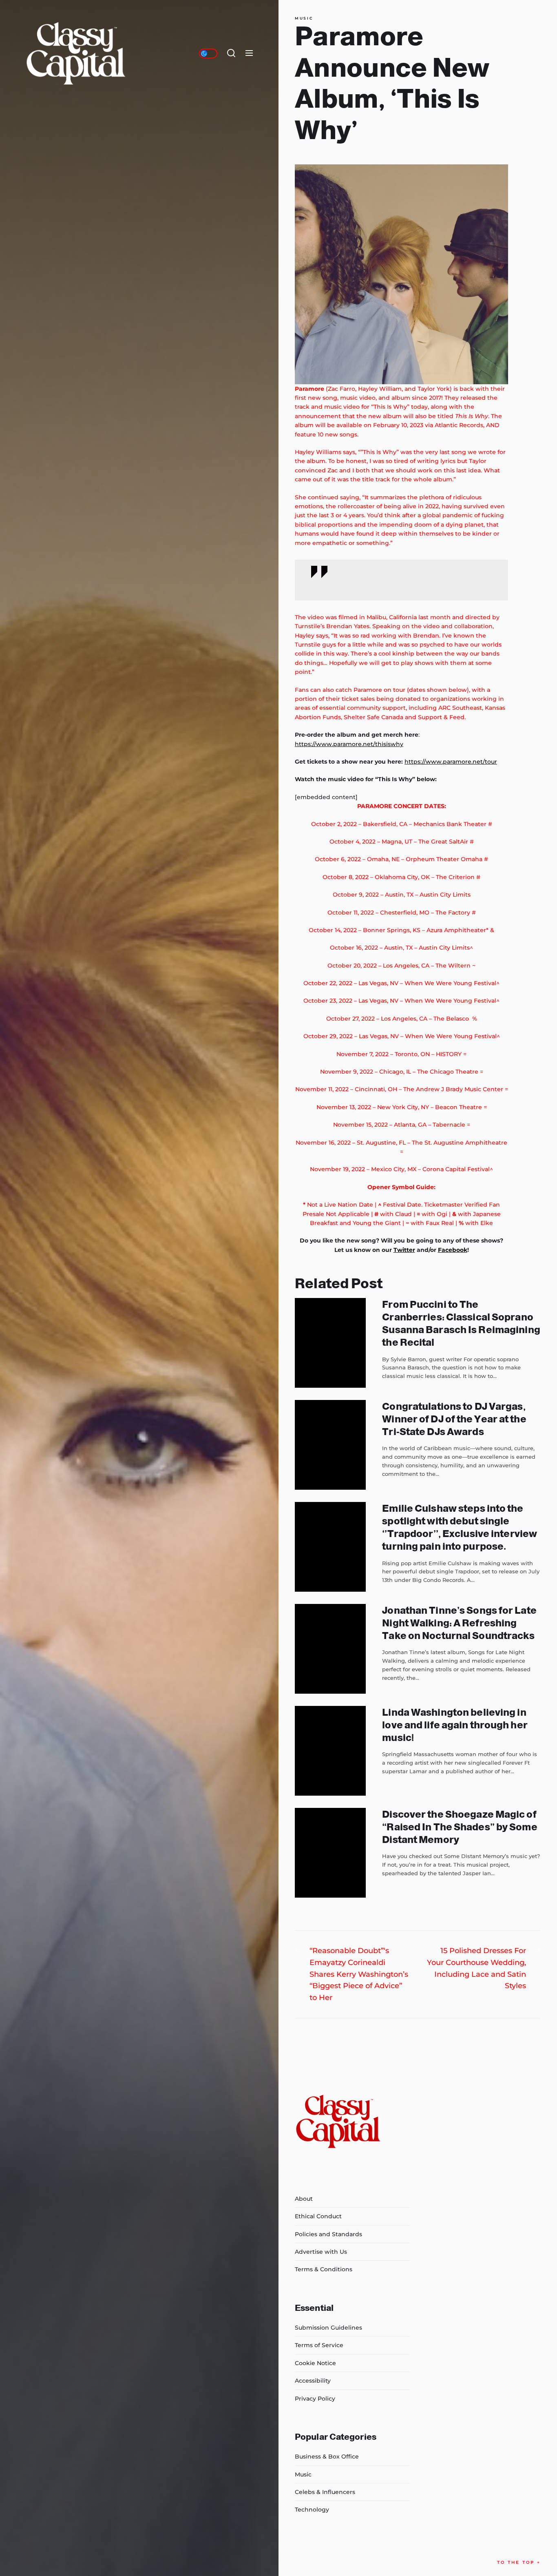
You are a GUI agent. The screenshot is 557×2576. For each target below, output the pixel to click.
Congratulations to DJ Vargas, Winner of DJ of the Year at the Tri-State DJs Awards (454, 1419)
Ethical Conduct (318, 2216)
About (304, 2199)
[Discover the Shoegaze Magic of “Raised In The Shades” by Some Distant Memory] (330, 1853)
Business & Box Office (327, 2456)
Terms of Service (319, 2345)
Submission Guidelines (328, 2328)
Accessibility (313, 2381)
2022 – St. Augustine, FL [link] (371, 1143)
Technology (312, 2510)
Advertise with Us (321, 2252)
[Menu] (249, 53)
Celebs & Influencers (325, 2492)
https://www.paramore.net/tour (451, 762)
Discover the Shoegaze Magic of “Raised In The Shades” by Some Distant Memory (460, 1827)
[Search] (231, 53)
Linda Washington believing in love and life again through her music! (455, 1725)
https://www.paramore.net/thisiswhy (349, 744)
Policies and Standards (328, 2234)
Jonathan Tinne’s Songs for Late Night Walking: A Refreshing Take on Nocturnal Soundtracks (459, 1623)
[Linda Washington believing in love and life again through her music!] (330, 1751)
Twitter (404, 1250)
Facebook (453, 1250)
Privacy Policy (315, 2399)
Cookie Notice (315, 2363)
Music (304, 18)
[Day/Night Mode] (208, 53)
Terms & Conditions (324, 2269)
